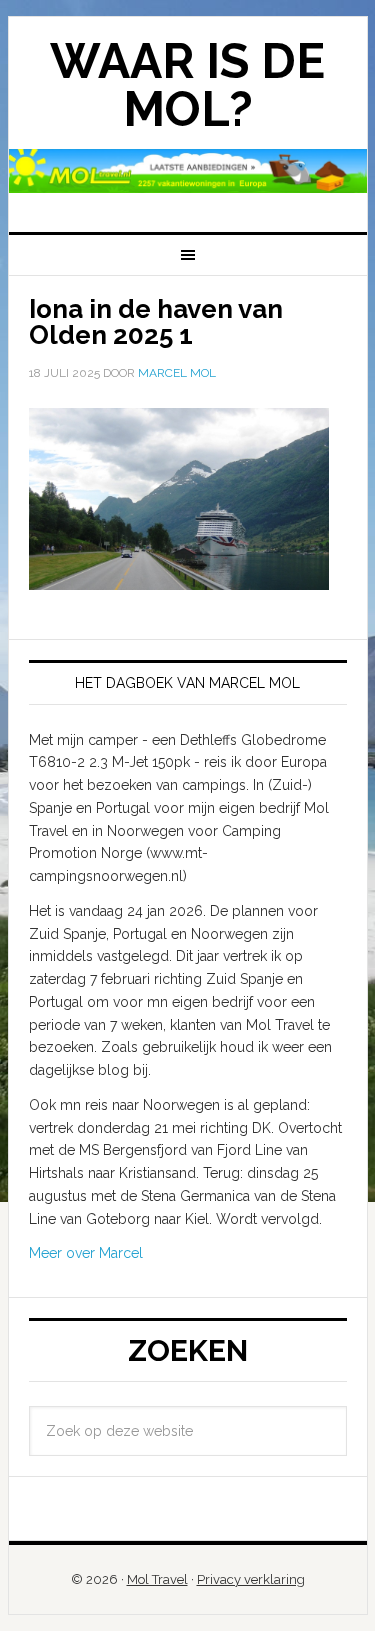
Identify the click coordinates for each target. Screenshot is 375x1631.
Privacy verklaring (251, 1579)
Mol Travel (157, 1579)
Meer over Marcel (86, 1253)
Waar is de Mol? (187, 85)
